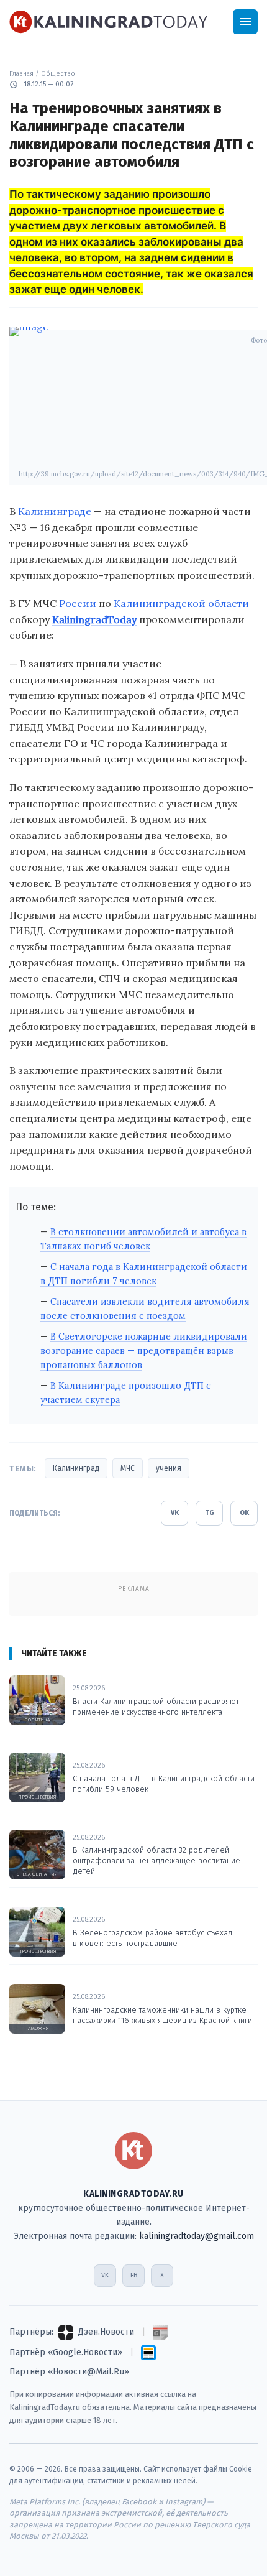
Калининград (76, 1468)
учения (169, 1468)
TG (210, 1513)
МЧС (128, 1468)
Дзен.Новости (106, 2332)
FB (134, 2275)
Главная (21, 74)
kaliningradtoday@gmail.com (197, 2236)
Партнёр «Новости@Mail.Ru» (69, 2372)
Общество (58, 74)
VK (175, 1513)
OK (244, 1513)
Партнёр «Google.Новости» (66, 2352)
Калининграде (55, 511)
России (78, 603)
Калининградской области (181, 603)
